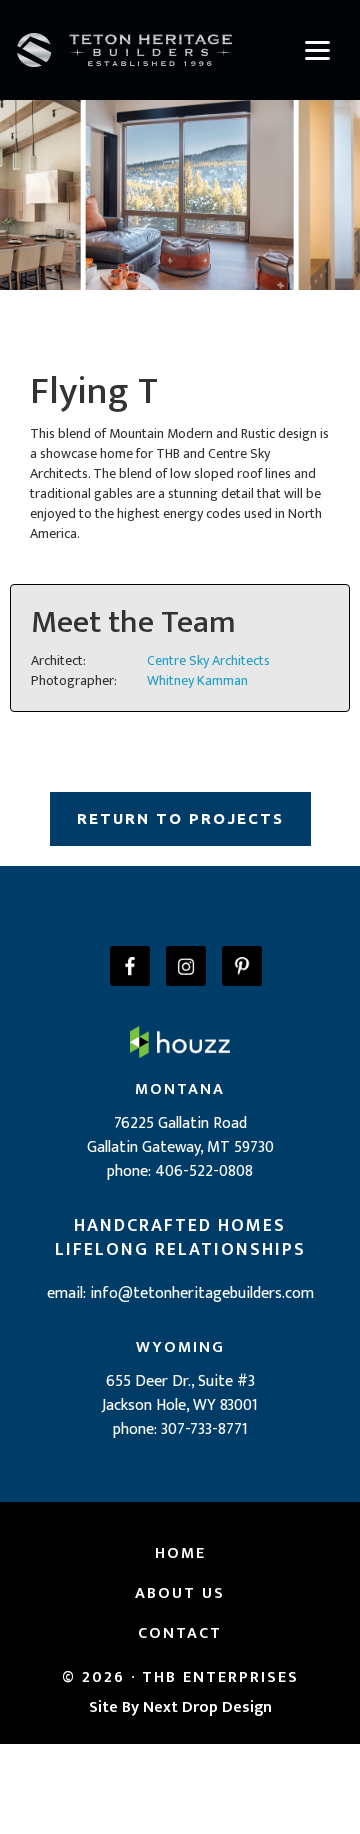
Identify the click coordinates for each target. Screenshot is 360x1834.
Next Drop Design (207, 1707)
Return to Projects (180, 818)
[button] (317, 50)
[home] (124, 50)
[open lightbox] (179, 190)
